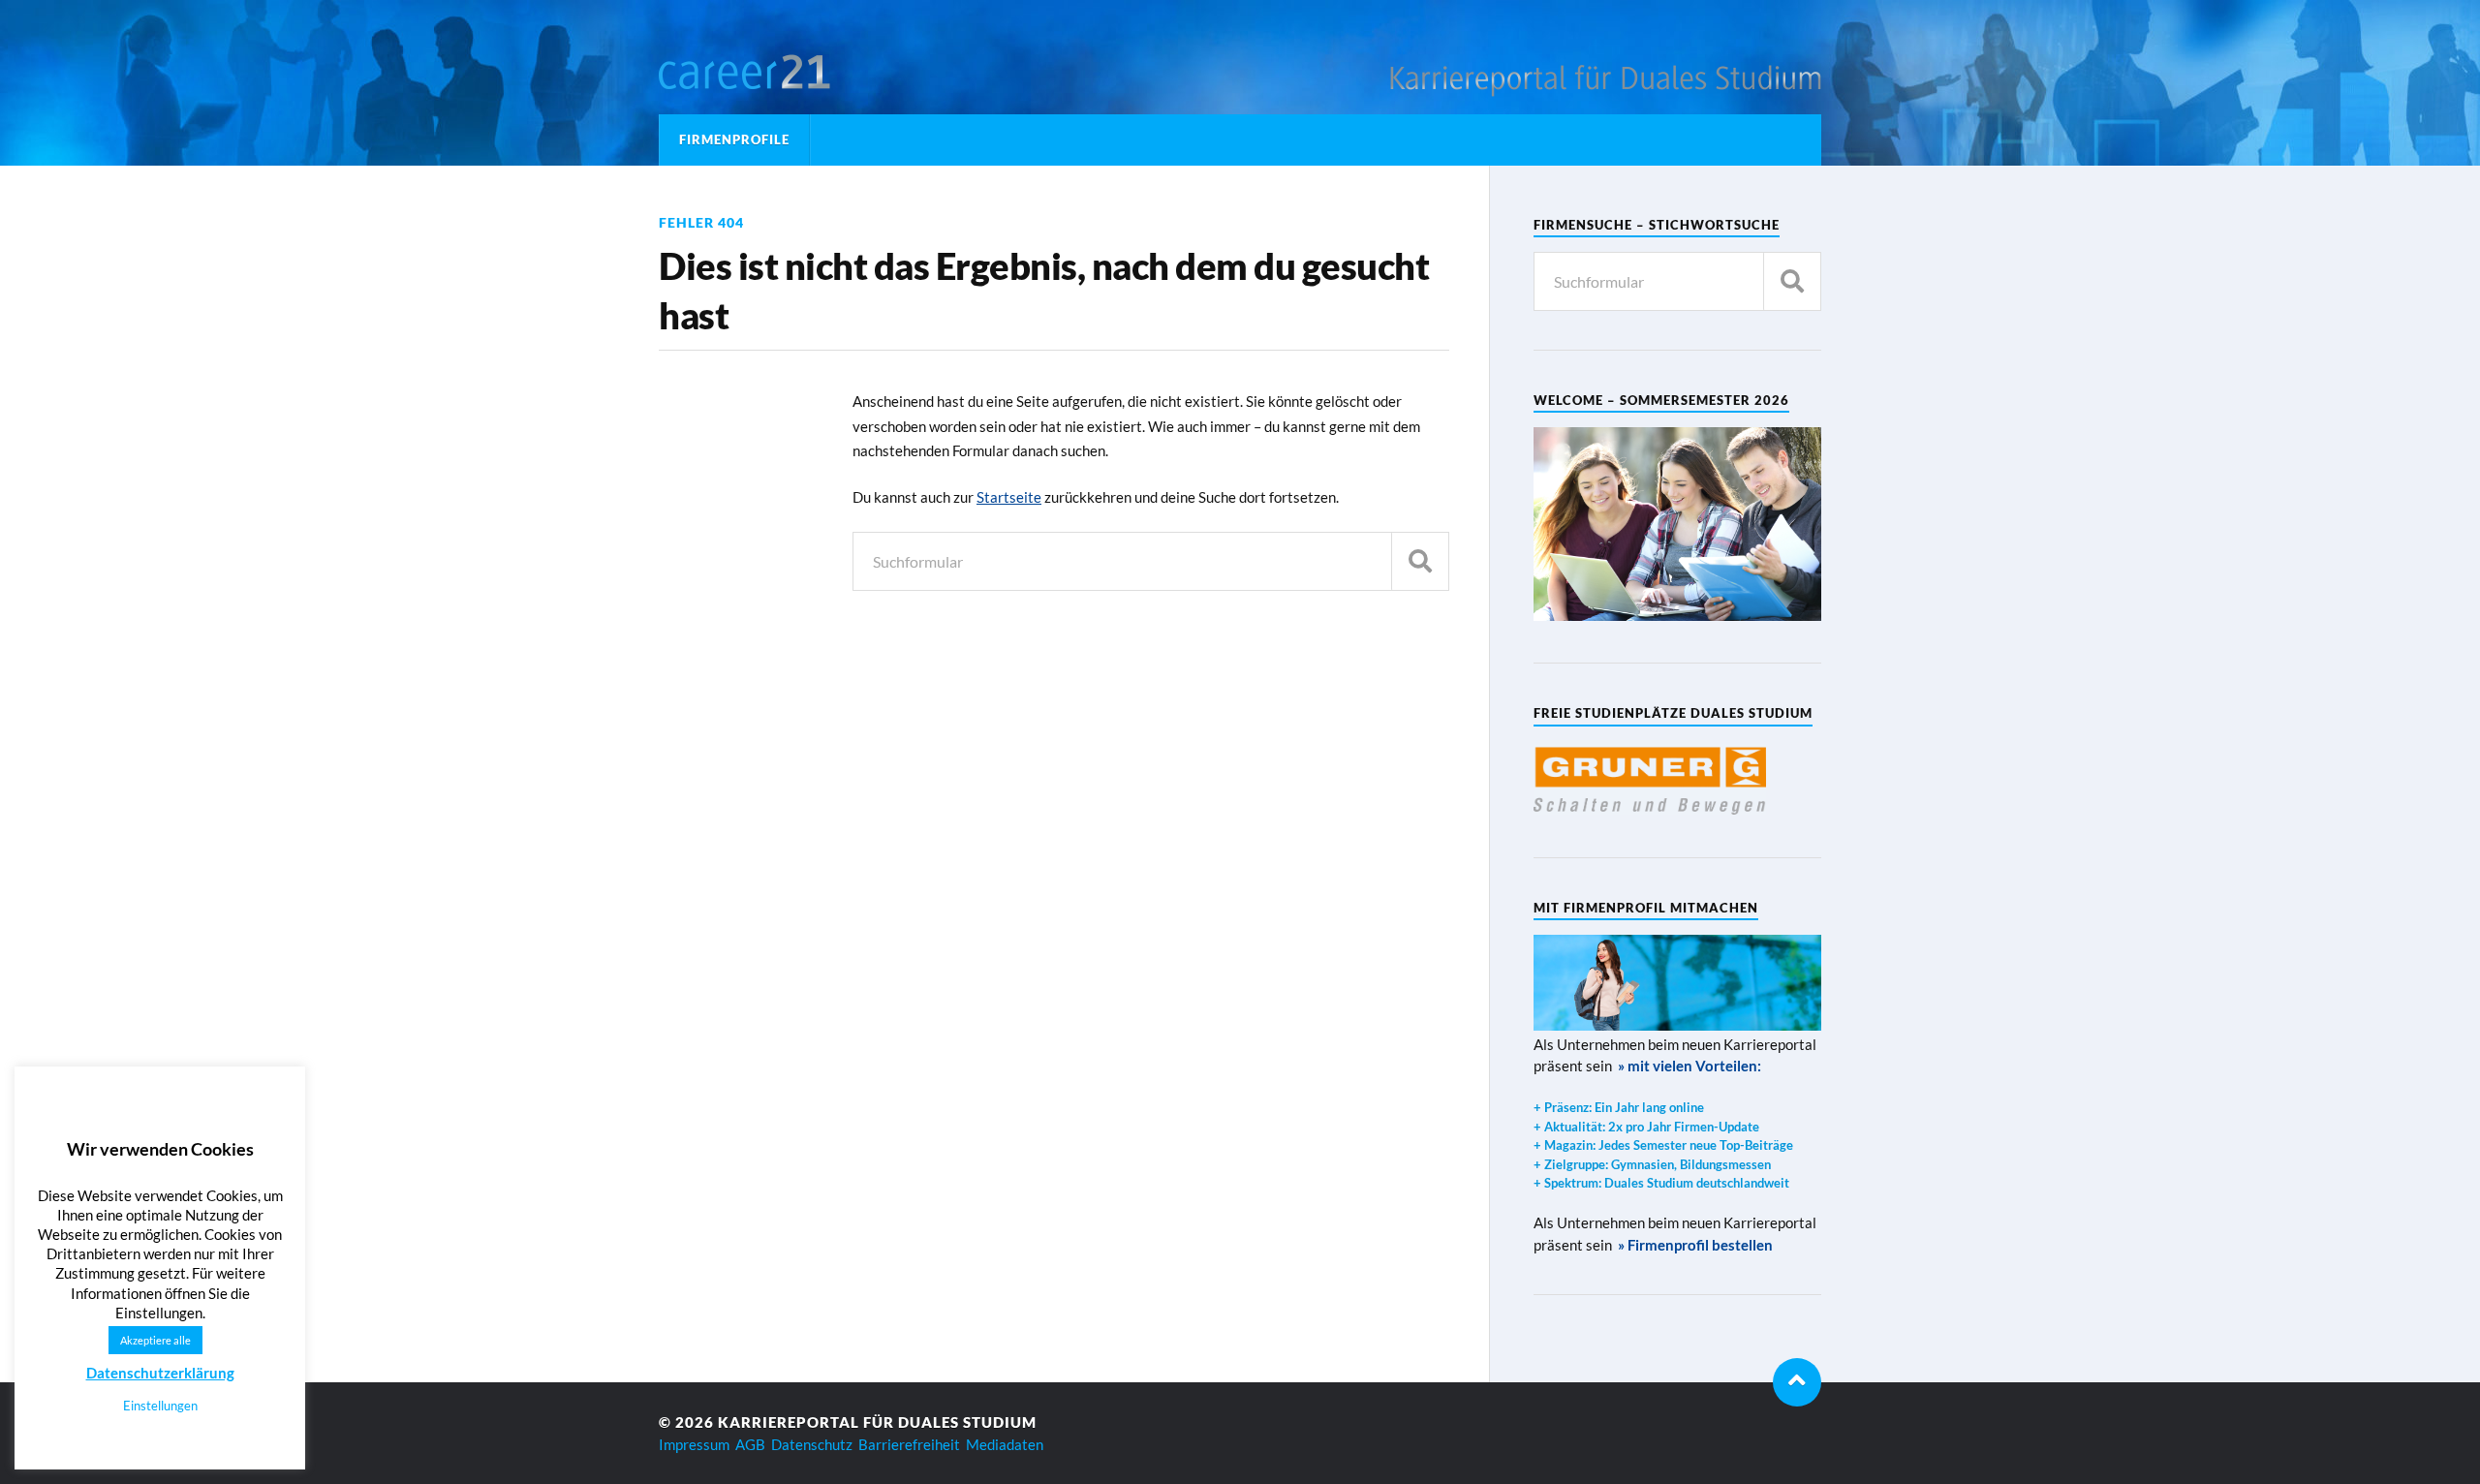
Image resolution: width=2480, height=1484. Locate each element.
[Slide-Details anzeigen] (1650, 779)
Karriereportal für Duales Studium (877, 1422)
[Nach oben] (1797, 1382)
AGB (750, 1444)
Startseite (1009, 497)
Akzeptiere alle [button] (155, 1340)
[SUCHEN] (1420, 561)
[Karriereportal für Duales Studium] (780, 73)
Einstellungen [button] (160, 1406)
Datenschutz (812, 1444)
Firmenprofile (734, 139)
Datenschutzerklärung (160, 1373)
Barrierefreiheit (909, 1444)
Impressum (694, 1444)
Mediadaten (1005, 1444)
